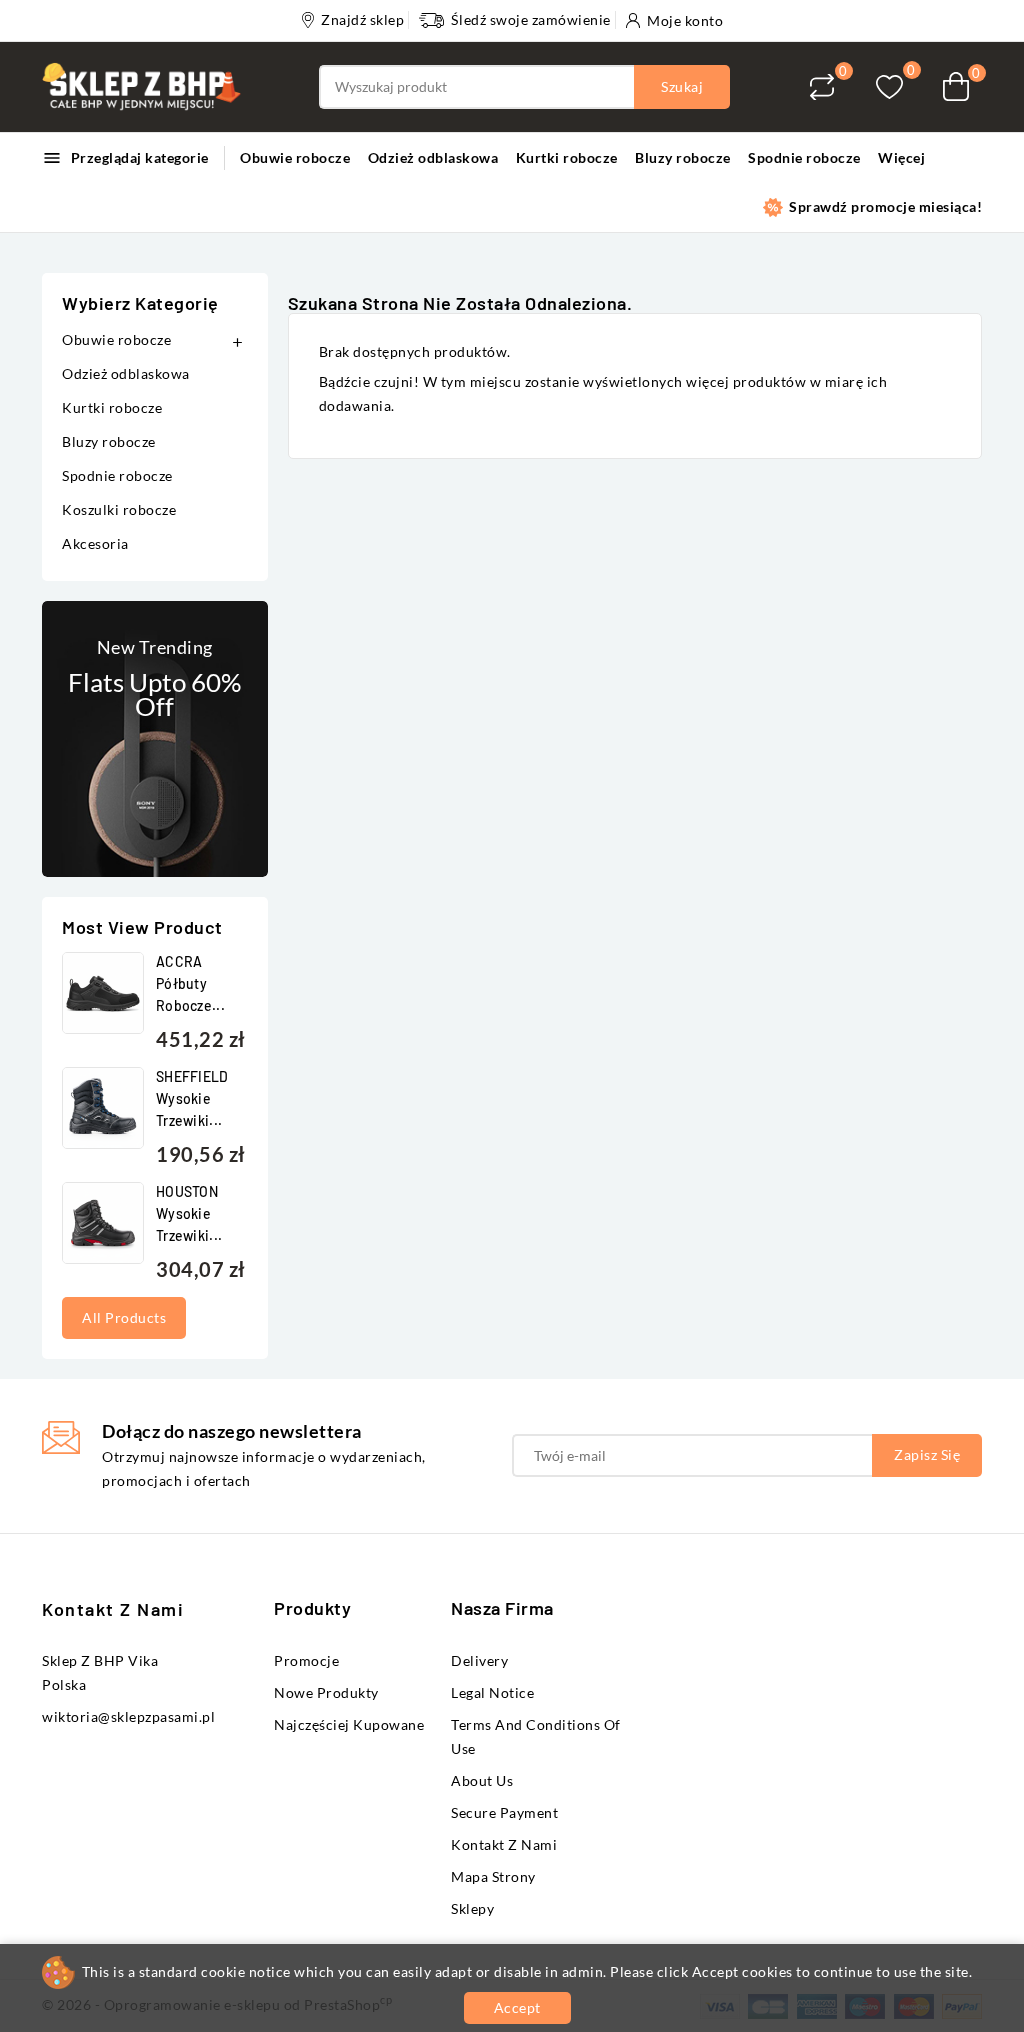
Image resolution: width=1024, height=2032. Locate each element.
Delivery (479, 1660)
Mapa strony (493, 1876)
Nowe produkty (326, 1692)
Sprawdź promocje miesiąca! (884, 206)
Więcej (901, 157)
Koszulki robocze (119, 509)
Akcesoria (95, 543)
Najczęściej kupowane (349, 1724)
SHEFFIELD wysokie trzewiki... (192, 1098)
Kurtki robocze (567, 157)
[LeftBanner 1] (155, 739)
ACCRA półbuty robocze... (190, 983)
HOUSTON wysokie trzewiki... (189, 1213)
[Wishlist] (889, 86)
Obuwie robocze (295, 157)
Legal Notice (492, 1692)
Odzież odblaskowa (433, 157)
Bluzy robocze (683, 157)
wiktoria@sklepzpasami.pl (128, 1716)
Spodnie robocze (804, 157)
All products (124, 1317)
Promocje (306, 1660)
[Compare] (822, 87)
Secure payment (504, 1812)
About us (482, 1780)
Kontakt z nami (113, 1609)
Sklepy (472, 1908)
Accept (517, 2007)
